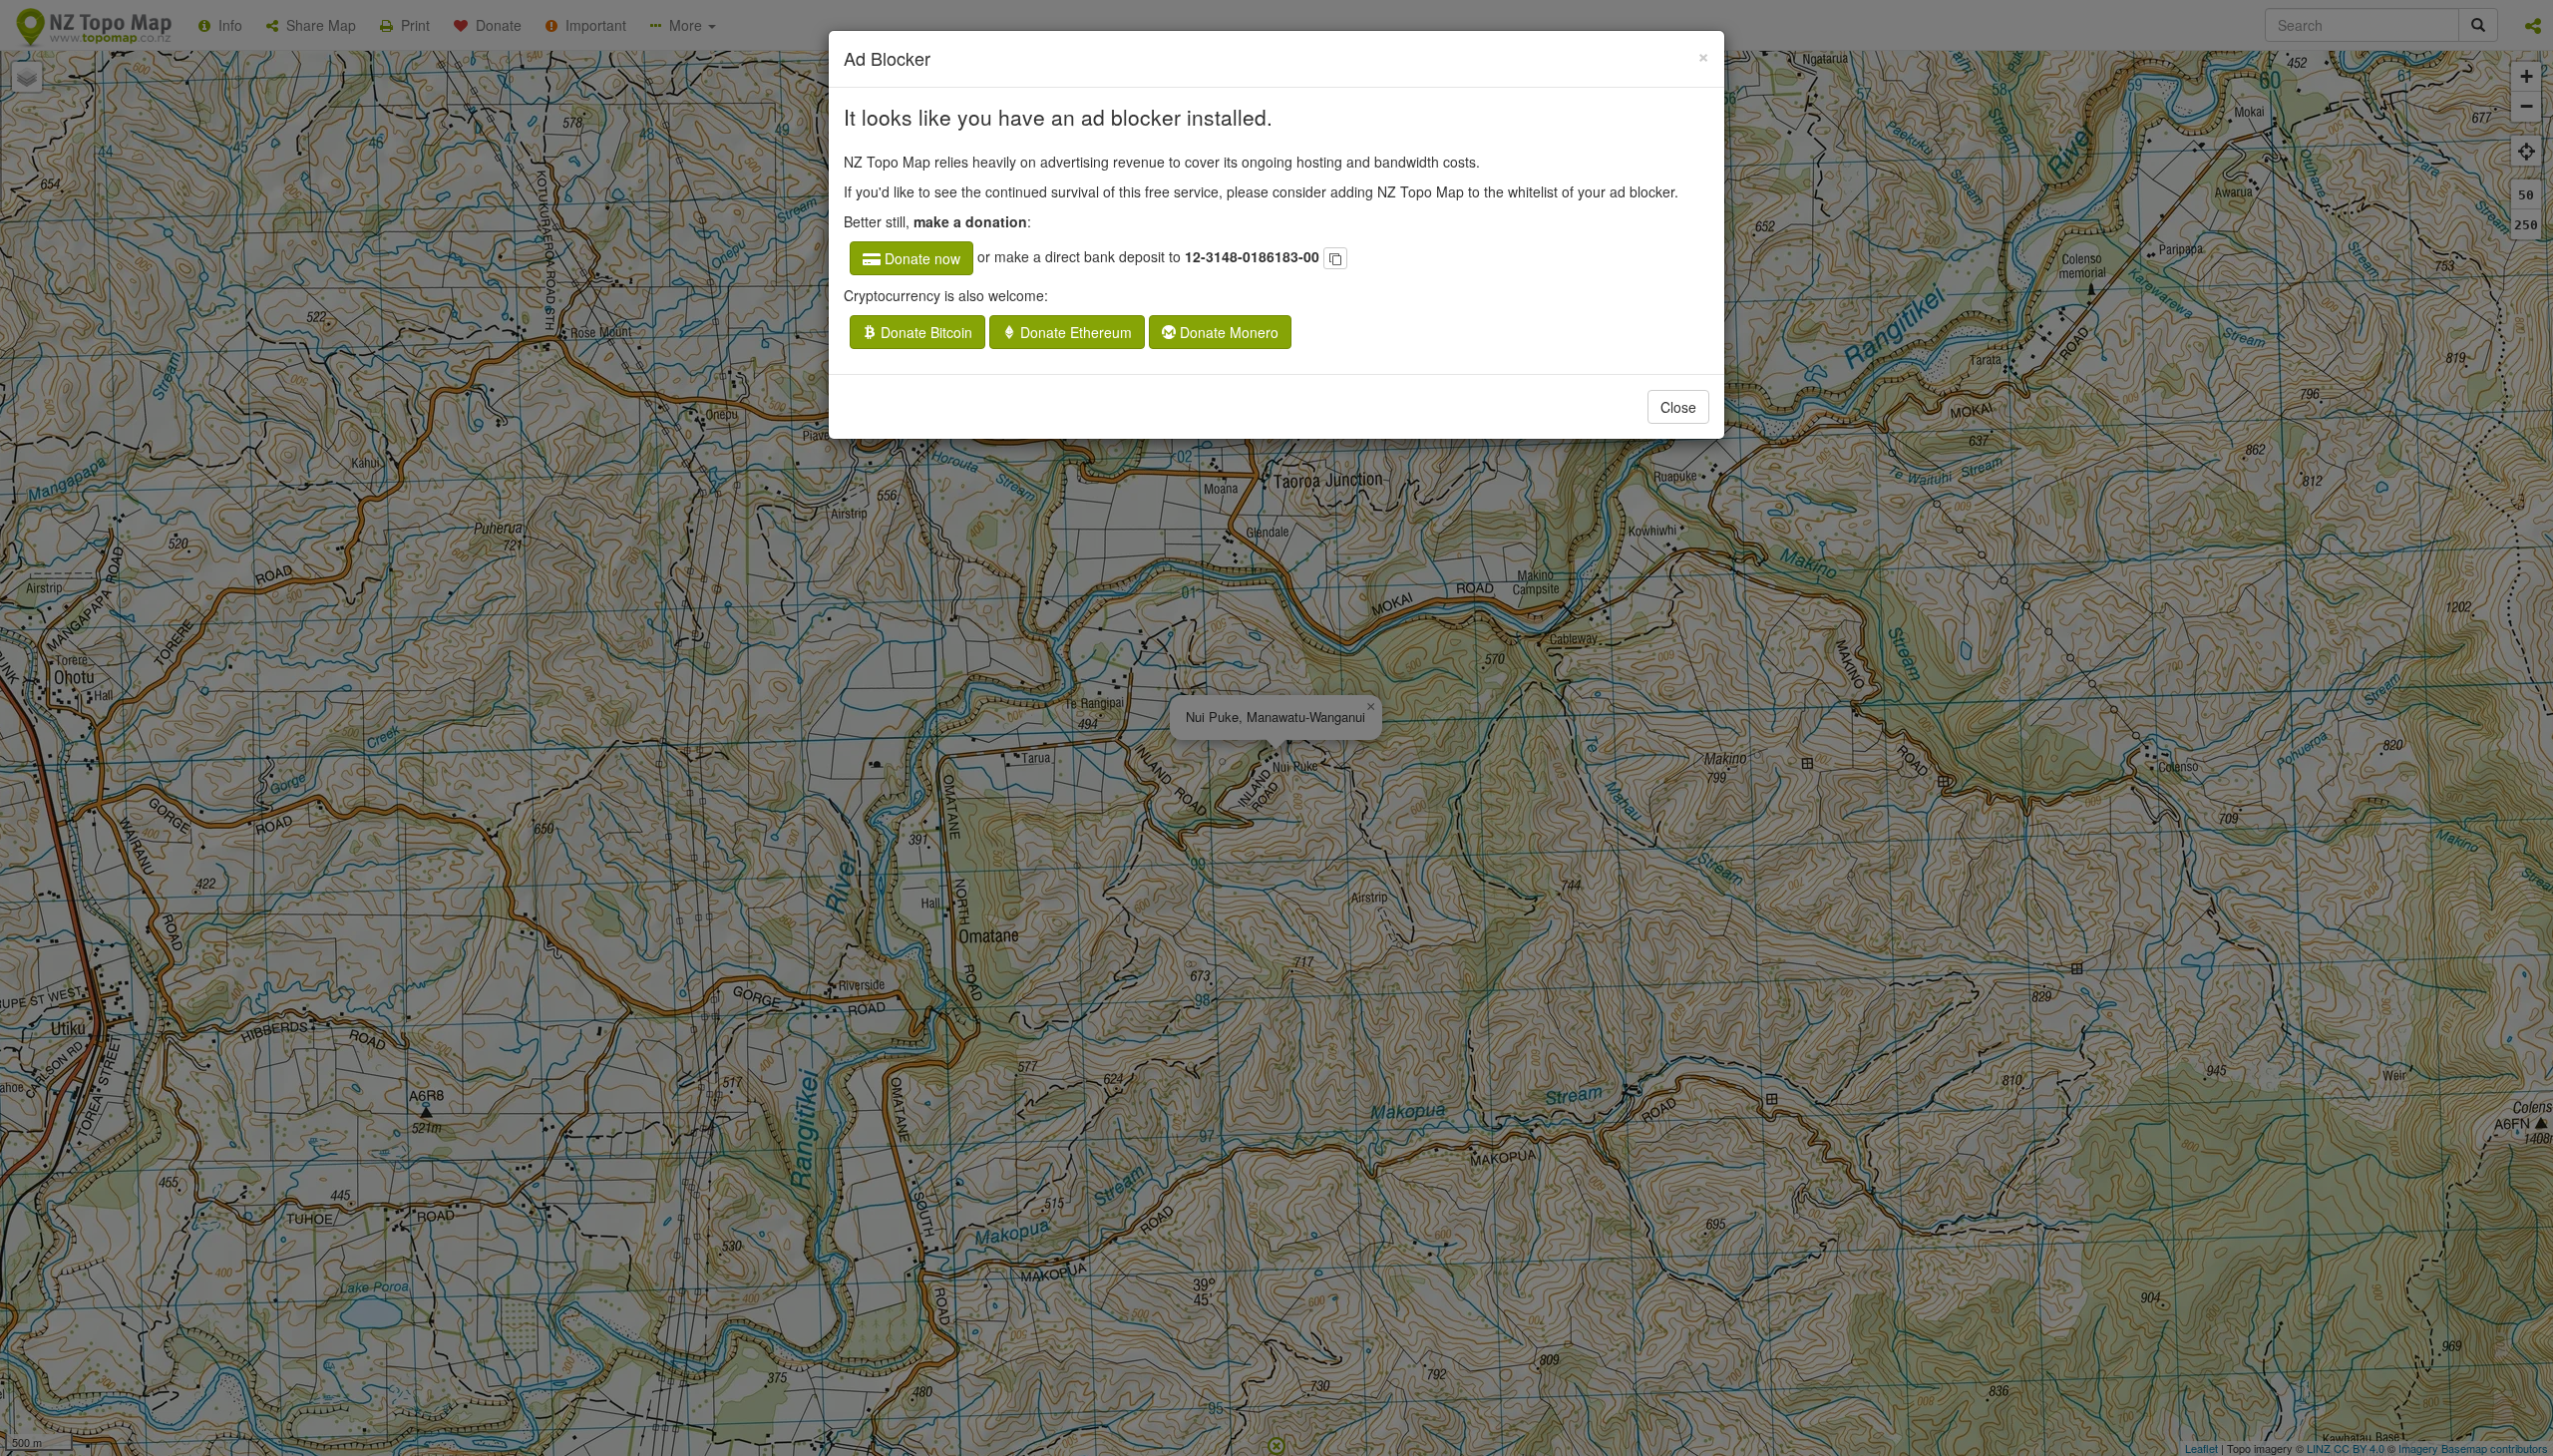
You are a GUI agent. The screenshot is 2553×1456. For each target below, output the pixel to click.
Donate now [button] (920, 258)
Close (1678, 407)
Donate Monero (1227, 332)
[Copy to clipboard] (1335, 258)
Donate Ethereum (1074, 332)
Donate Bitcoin (924, 332)
